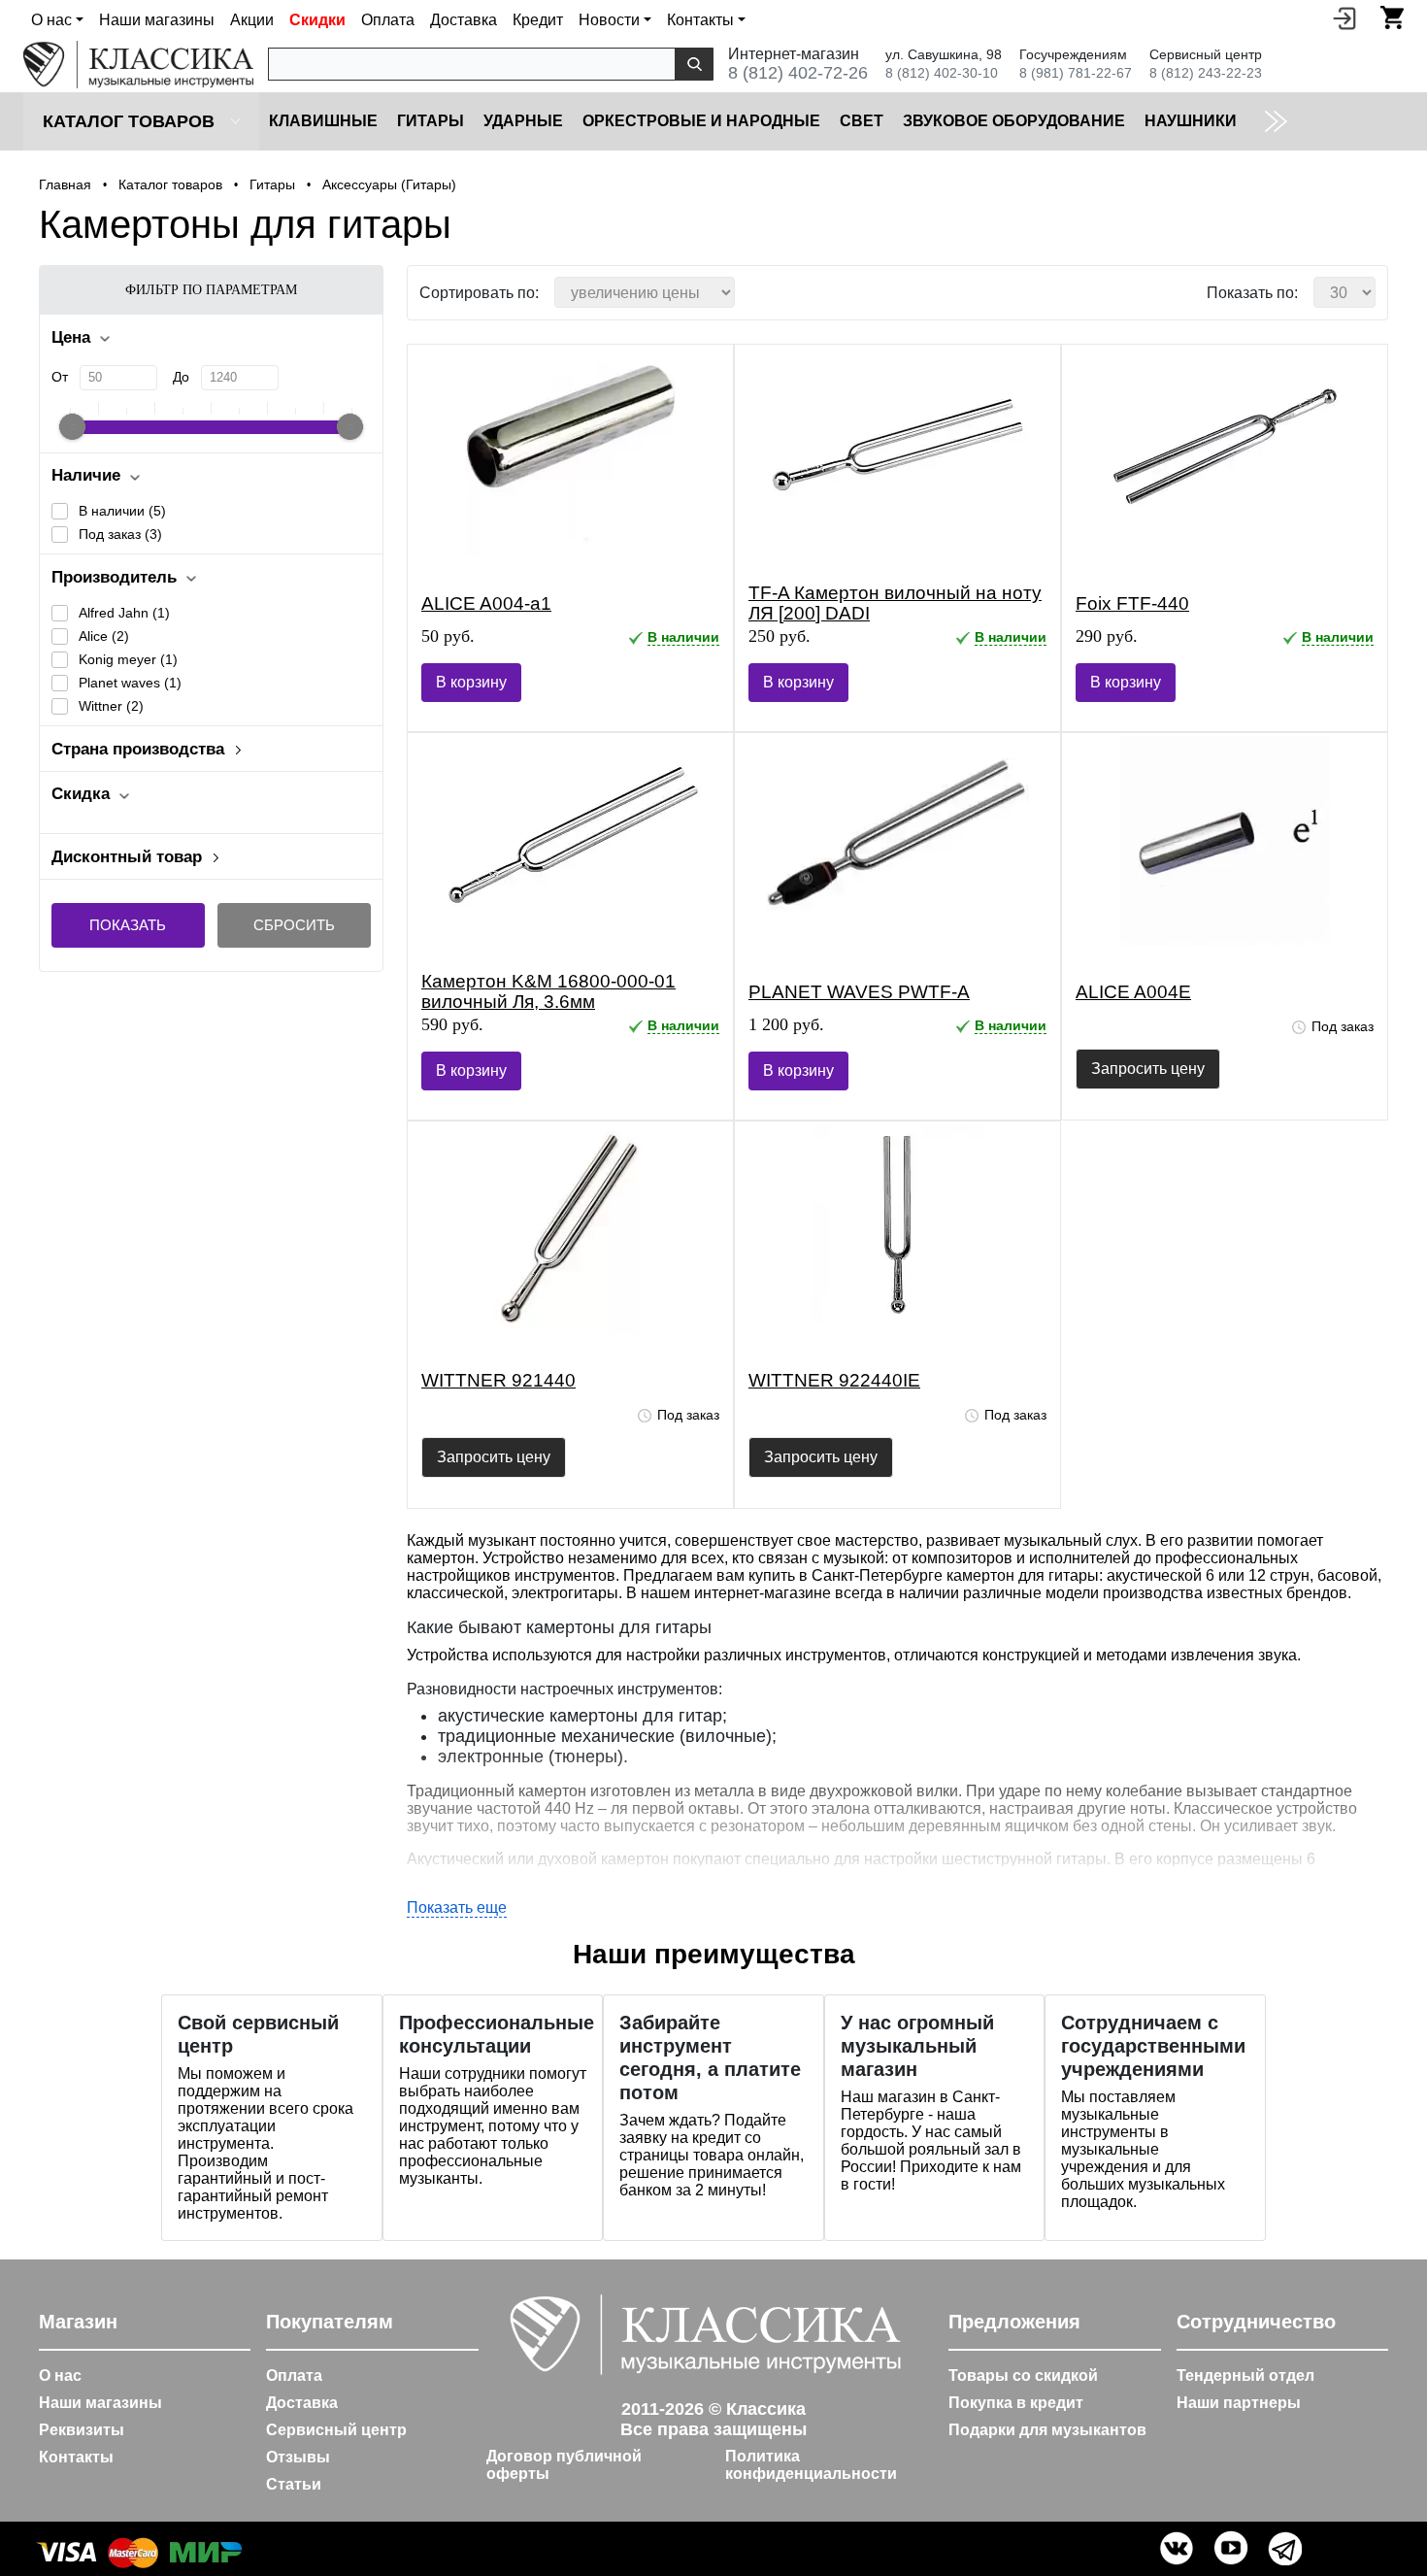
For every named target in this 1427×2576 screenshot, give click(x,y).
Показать (128, 925)
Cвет (862, 121)
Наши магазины (157, 20)
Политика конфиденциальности (811, 2465)
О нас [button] (51, 20)
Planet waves (130, 683)
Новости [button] (609, 20)
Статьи (294, 2484)
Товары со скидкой (1023, 2375)
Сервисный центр (336, 2430)
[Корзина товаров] (1392, 17)
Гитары (431, 121)
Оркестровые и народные (701, 121)
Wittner (111, 706)
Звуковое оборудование (1014, 121)
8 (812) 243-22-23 (1206, 73)
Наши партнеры (1239, 2403)
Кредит (538, 20)
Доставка (464, 20)
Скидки (317, 20)
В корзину (471, 682)
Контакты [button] (700, 20)
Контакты (76, 2457)
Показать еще (457, 1907)
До (181, 377)
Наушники (1191, 121)
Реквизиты (82, 2430)
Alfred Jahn (124, 613)
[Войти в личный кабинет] (1344, 17)
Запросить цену (1148, 1069)
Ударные (523, 121)
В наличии (122, 511)
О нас (60, 2375)
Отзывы (298, 2457)
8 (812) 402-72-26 (798, 73)
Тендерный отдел (1245, 2375)
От (60, 377)
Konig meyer (128, 659)
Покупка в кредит (1016, 2403)
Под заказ (120, 534)
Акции (252, 20)
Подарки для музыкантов (1047, 2430)
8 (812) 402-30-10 (942, 73)
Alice (104, 636)
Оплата (388, 20)
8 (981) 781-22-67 (1076, 73)
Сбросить (294, 925)
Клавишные (323, 121)
